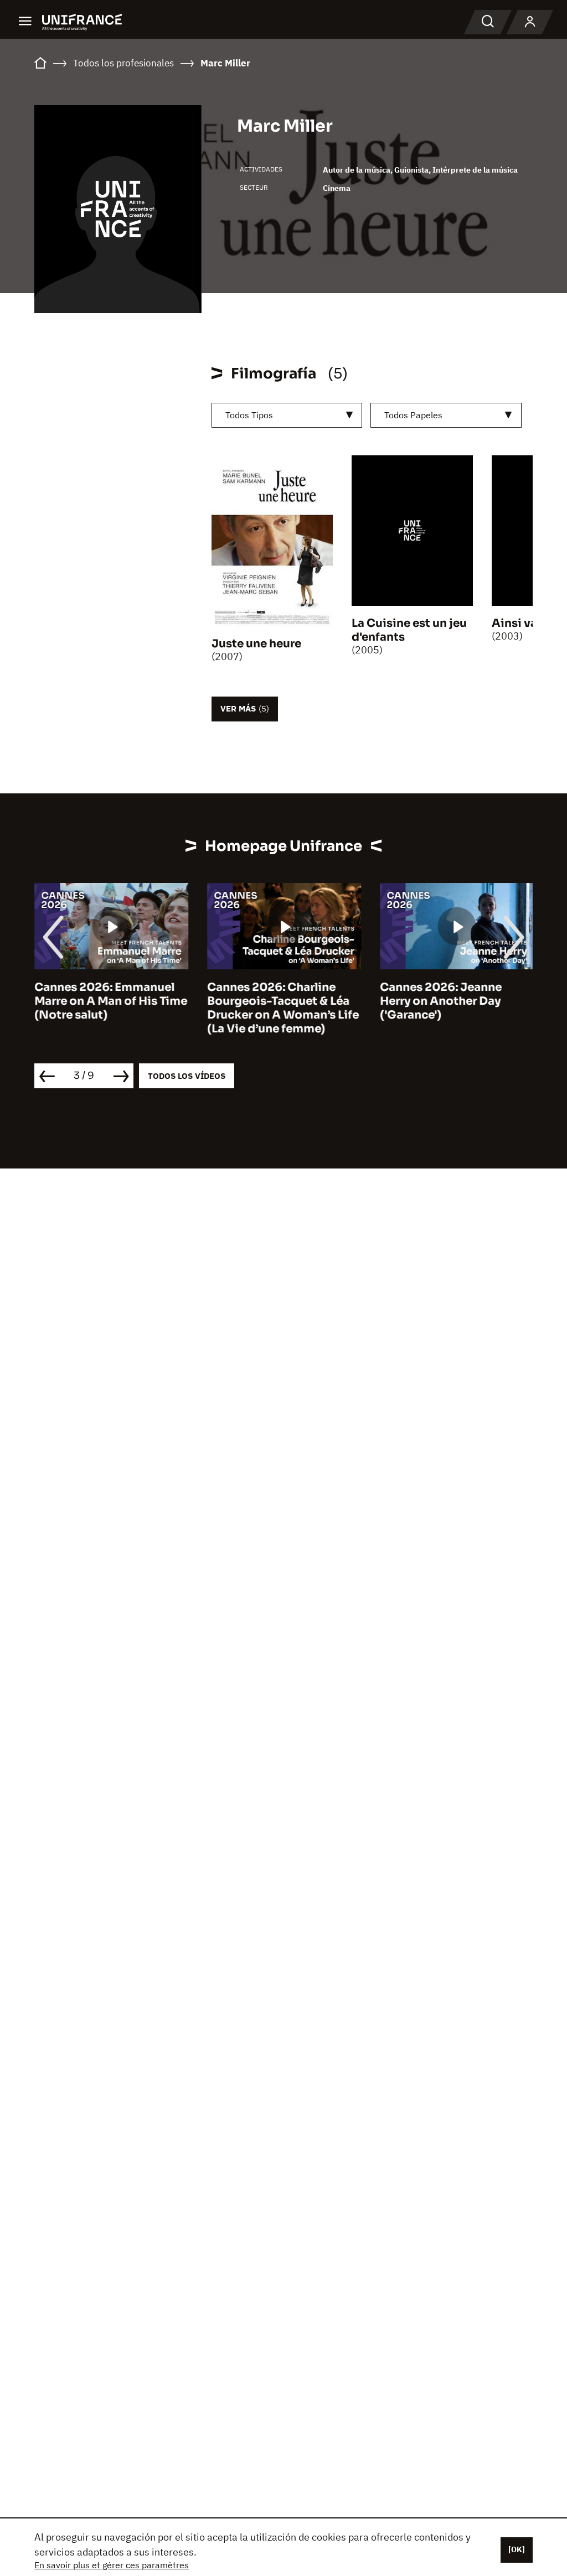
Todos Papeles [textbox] (413, 415)
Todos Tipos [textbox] (249, 415)
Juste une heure (256, 644)
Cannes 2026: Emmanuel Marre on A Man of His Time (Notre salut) (111, 1001)
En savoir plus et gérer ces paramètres (112, 2565)
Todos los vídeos (187, 1076)
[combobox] (287, 415)
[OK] (517, 2549)
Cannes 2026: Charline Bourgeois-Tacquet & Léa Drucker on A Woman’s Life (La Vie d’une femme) (283, 1008)
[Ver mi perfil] (530, 22)
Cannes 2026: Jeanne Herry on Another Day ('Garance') (441, 1001)
